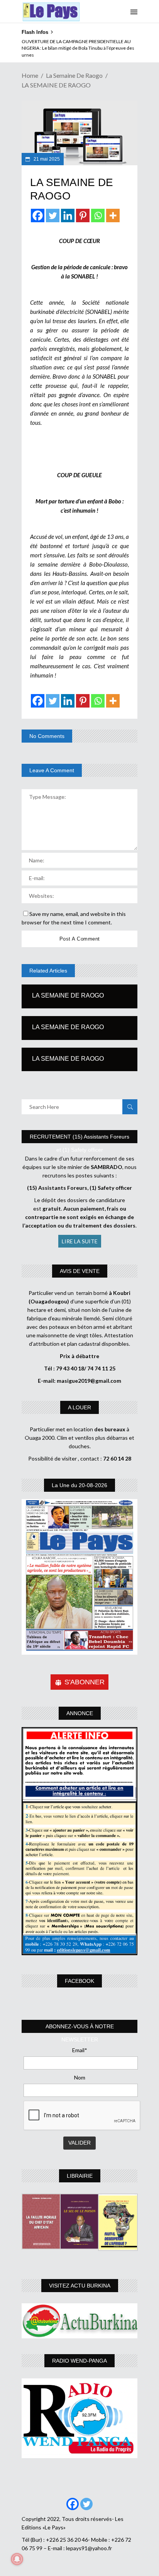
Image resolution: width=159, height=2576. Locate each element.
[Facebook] (38, 216)
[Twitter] (53, 216)
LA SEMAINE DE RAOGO (68, 995)
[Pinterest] (83, 216)
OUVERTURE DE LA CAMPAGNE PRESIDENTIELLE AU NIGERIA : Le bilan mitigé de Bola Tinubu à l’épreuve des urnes (78, 48)
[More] (113, 216)
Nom (80, 2077)
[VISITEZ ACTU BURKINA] (79, 2321)
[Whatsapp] (98, 216)
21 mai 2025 (46, 159)
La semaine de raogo (74, 75)
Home (30, 75)
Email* (80, 2050)
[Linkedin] (68, 216)
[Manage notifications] (17, 2559)
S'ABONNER (85, 1682)
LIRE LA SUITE (80, 1241)
